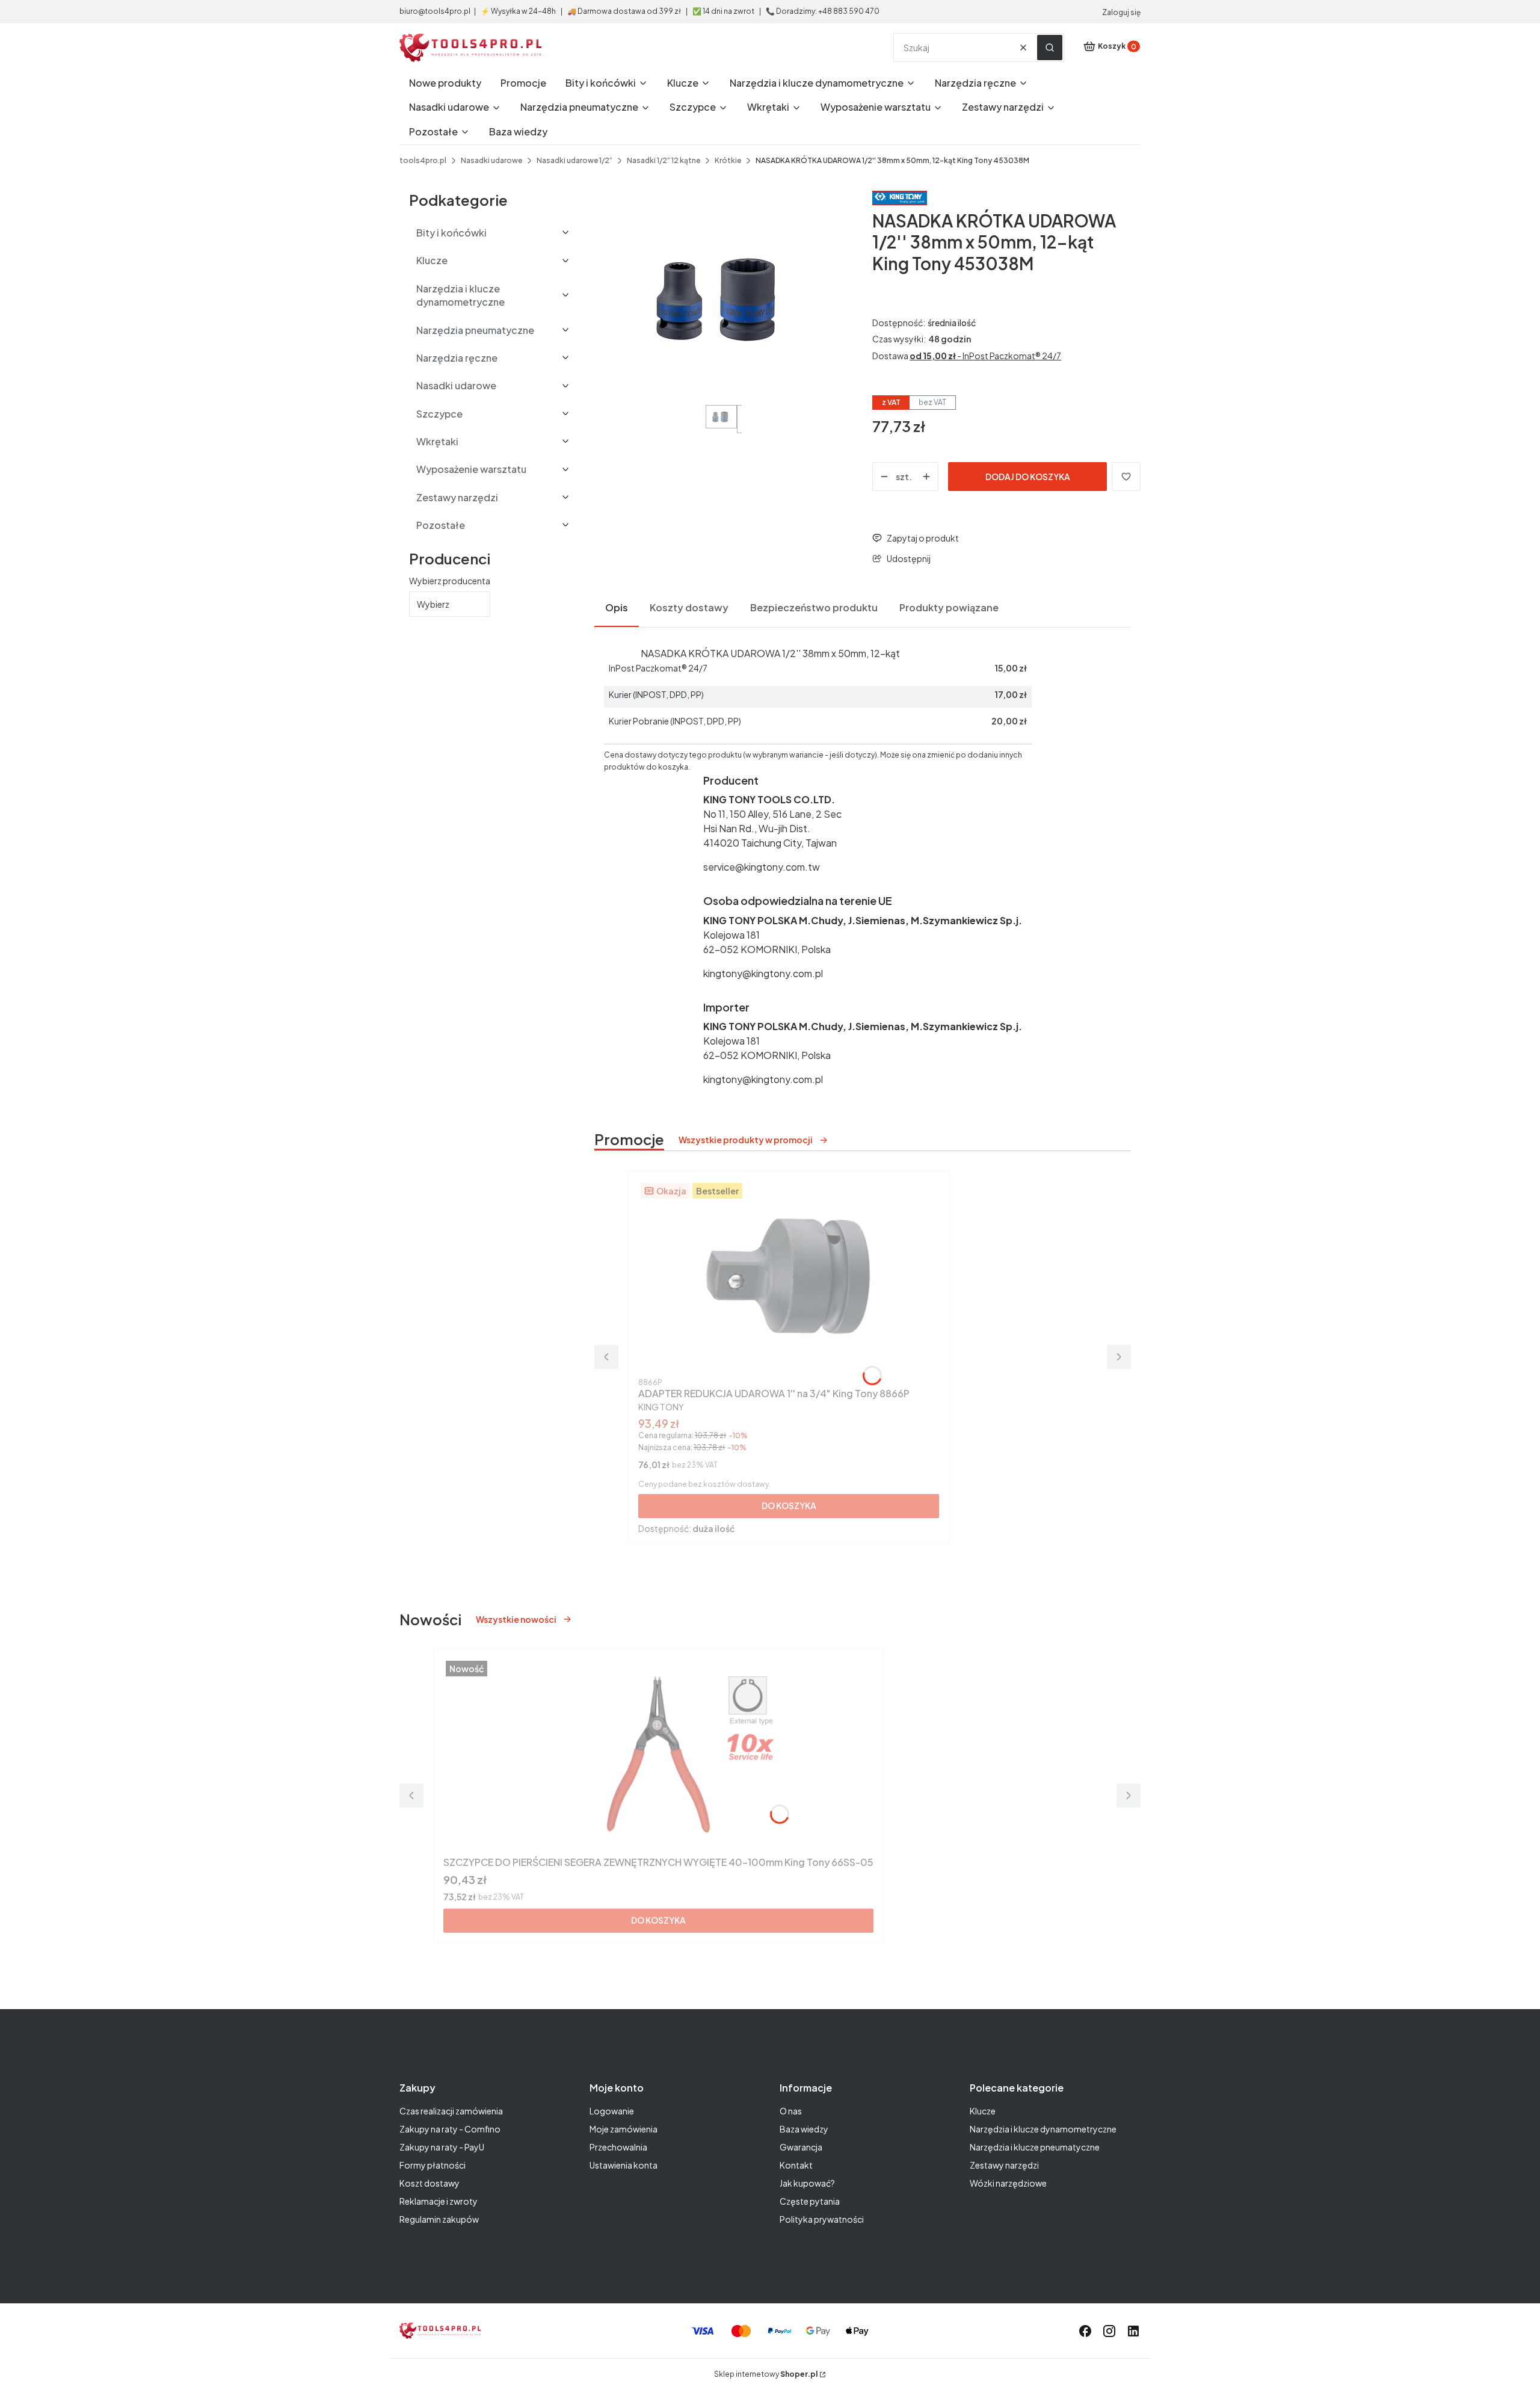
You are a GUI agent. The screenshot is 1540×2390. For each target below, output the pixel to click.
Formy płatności (433, 2165)
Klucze (983, 2111)
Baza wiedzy (804, 2129)
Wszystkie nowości (516, 1619)
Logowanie (612, 2111)
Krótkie (728, 160)
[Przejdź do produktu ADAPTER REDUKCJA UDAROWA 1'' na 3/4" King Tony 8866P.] (789, 1277)
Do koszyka (789, 1505)
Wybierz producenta (450, 581)
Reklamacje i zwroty (439, 2201)
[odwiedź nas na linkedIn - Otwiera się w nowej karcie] (1133, 2331)
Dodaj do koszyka (1028, 477)
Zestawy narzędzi (1004, 2165)
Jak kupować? (807, 2183)
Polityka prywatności (822, 2219)
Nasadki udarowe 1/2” (574, 160)
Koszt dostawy (430, 2183)
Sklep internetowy (766, 2374)
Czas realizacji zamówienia (451, 2111)
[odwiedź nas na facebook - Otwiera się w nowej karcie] (1085, 2331)
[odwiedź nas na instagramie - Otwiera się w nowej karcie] (1109, 2331)
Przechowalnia (618, 2147)
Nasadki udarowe (491, 160)
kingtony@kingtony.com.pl (763, 973)
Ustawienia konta (624, 2165)
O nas (791, 2111)
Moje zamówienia (624, 2129)
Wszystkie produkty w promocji (746, 1140)
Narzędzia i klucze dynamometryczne (1043, 2129)
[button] (1050, 48)
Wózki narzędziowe (1008, 2183)
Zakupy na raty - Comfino (450, 2129)
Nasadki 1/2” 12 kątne (664, 160)
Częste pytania (810, 2201)
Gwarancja (801, 2147)
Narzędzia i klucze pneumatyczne (1035, 2147)
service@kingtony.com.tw (762, 867)
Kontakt (796, 2165)
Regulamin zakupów (439, 2219)
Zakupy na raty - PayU (442, 2147)
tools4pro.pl (423, 160)
